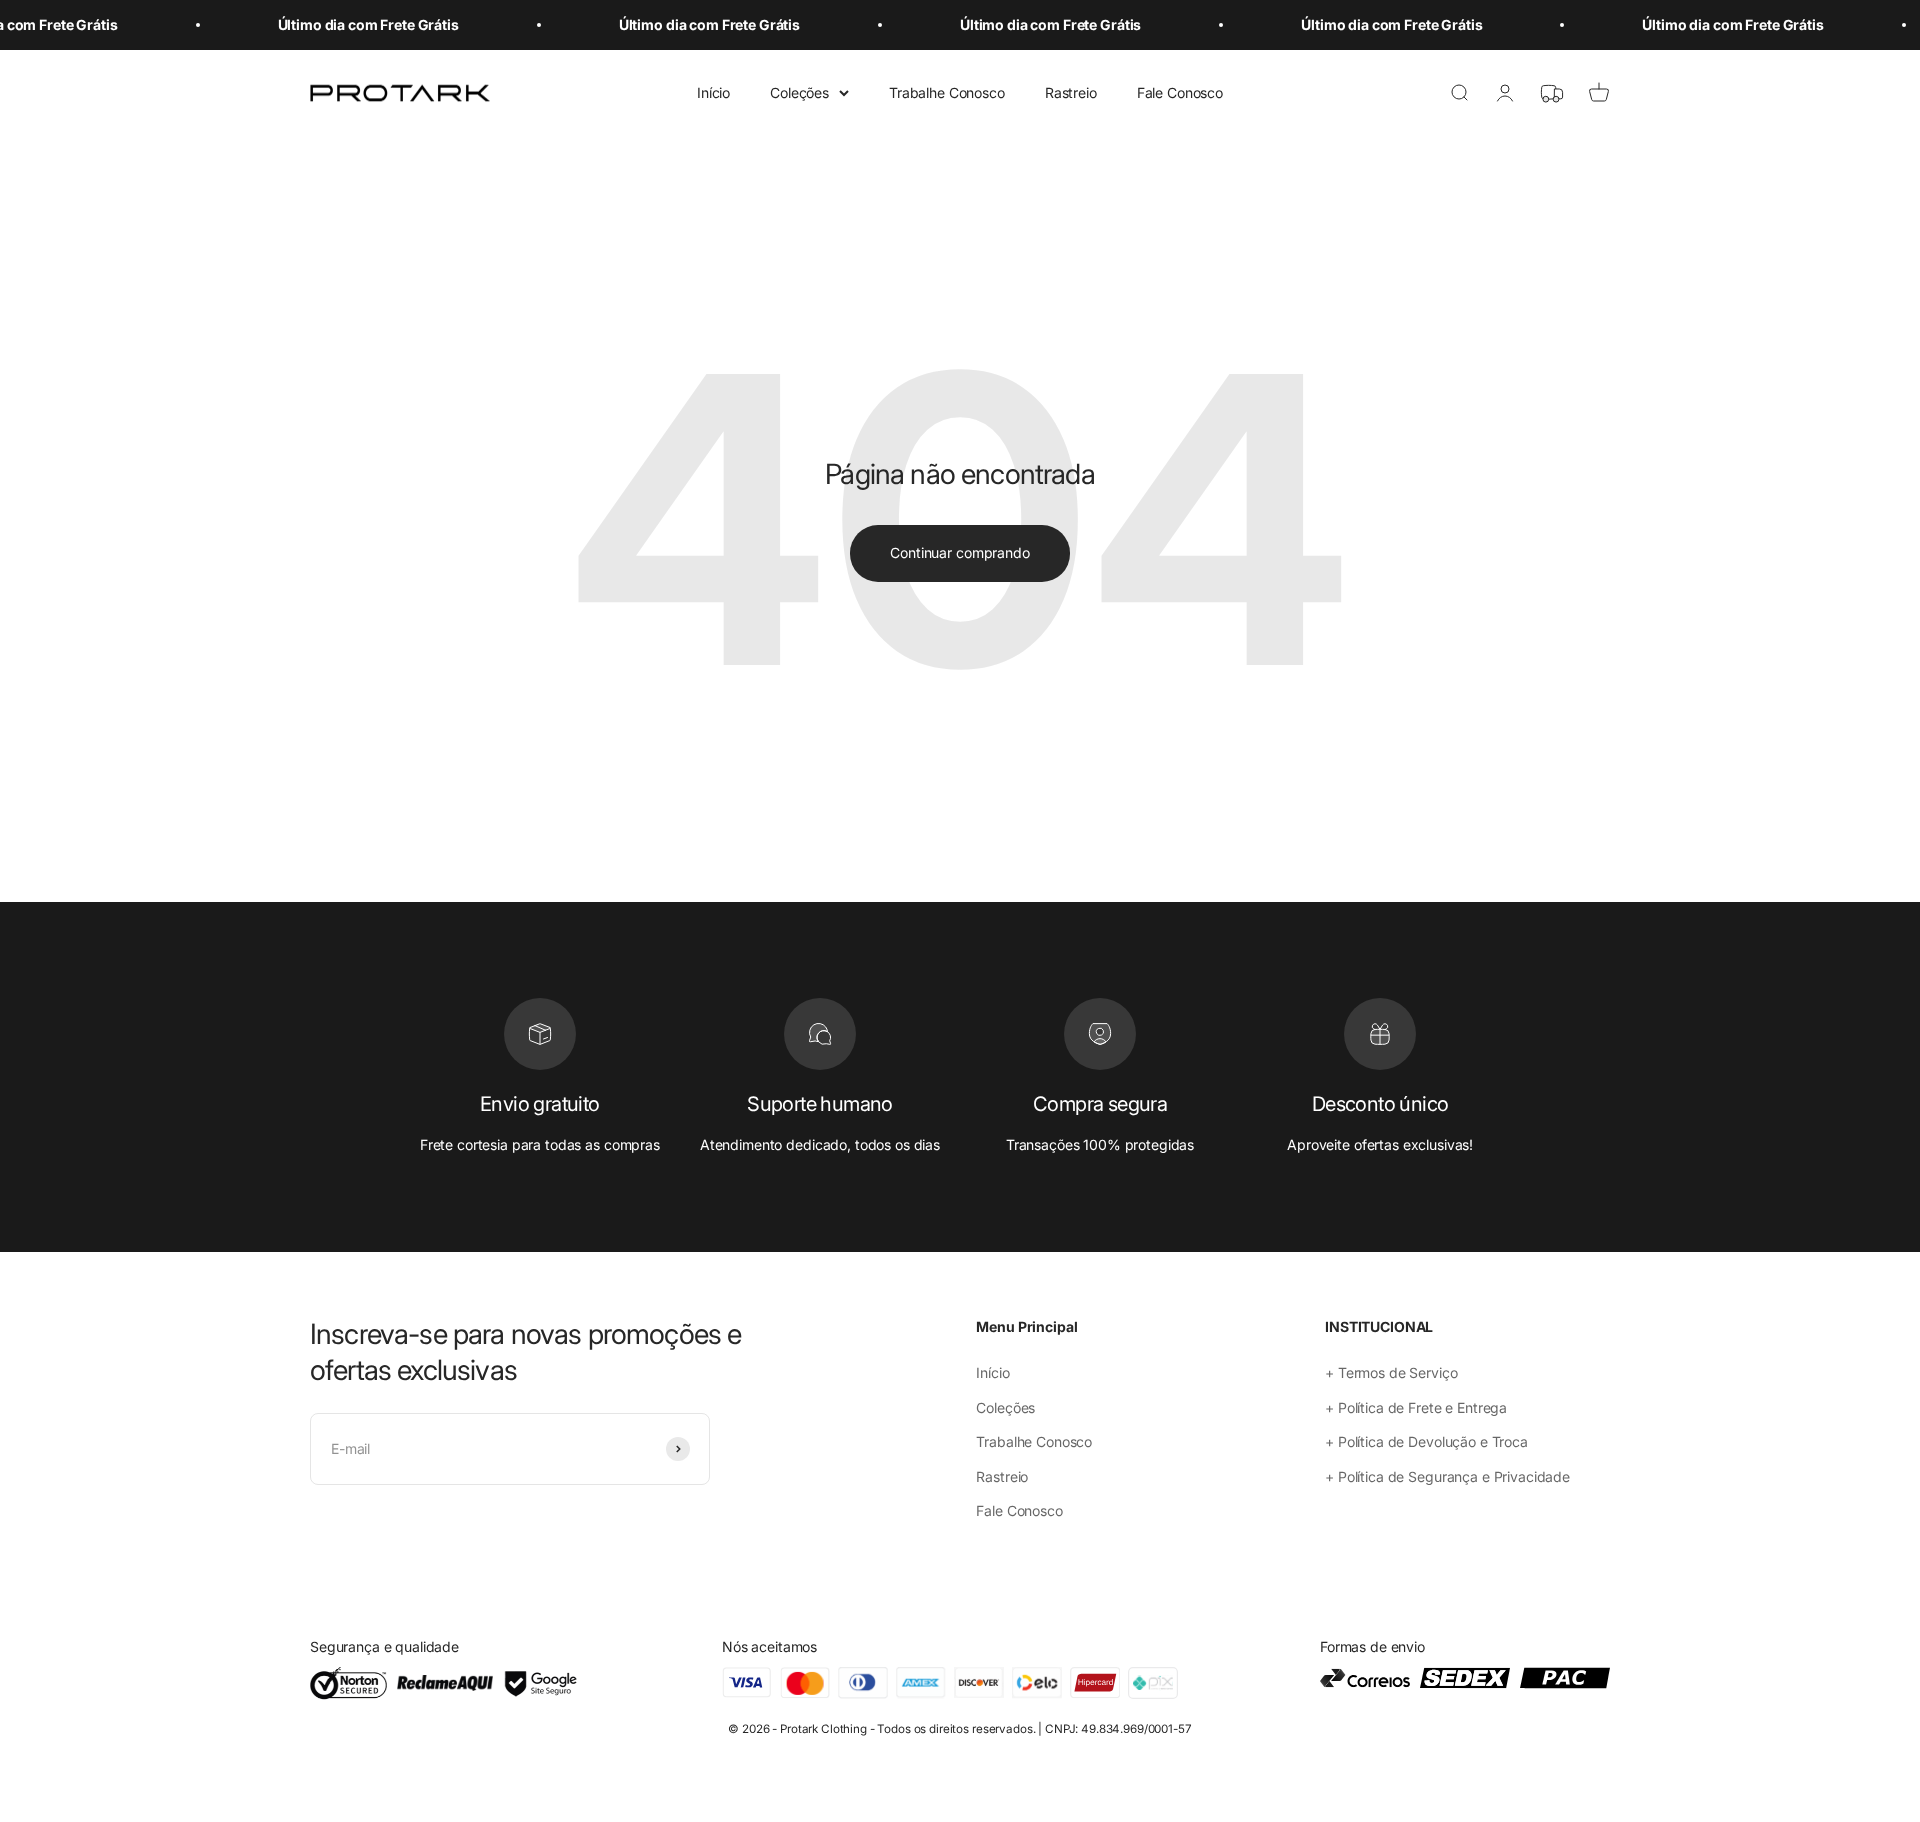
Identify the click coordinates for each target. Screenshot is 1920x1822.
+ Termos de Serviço (1391, 1372)
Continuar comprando (959, 552)
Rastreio (1071, 92)
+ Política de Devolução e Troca (1426, 1441)
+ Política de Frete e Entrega (1416, 1407)
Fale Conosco (1180, 92)
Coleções (799, 92)
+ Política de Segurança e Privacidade (1447, 1476)
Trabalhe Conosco (947, 92)
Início (713, 92)
